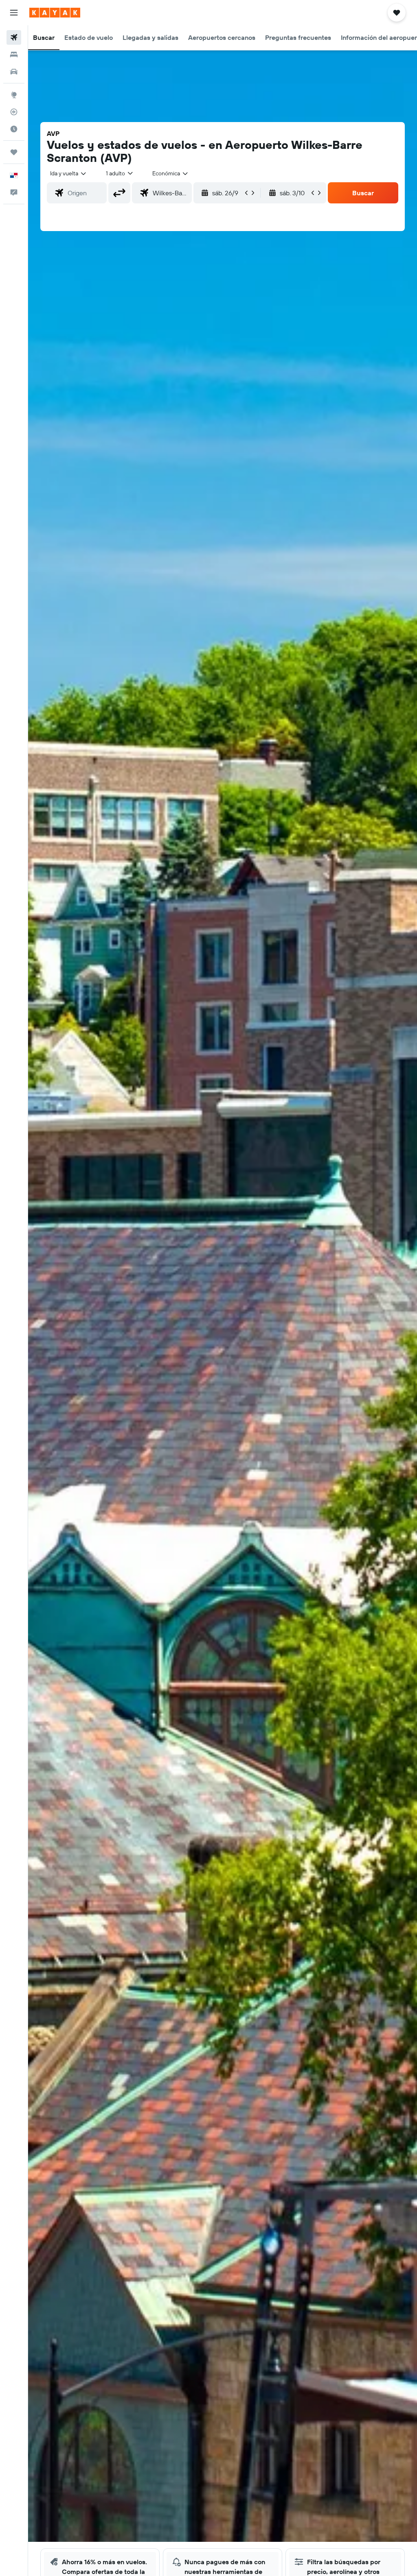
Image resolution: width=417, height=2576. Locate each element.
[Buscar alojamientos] (14, 55)
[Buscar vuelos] (14, 37)
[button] (14, 13)
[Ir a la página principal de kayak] (55, 13)
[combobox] (171, 173)
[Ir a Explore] (14, 95)
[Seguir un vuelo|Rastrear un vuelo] (14, 112)
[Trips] (14, 152)
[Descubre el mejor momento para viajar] (14, 129)
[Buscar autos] (14, 72)
